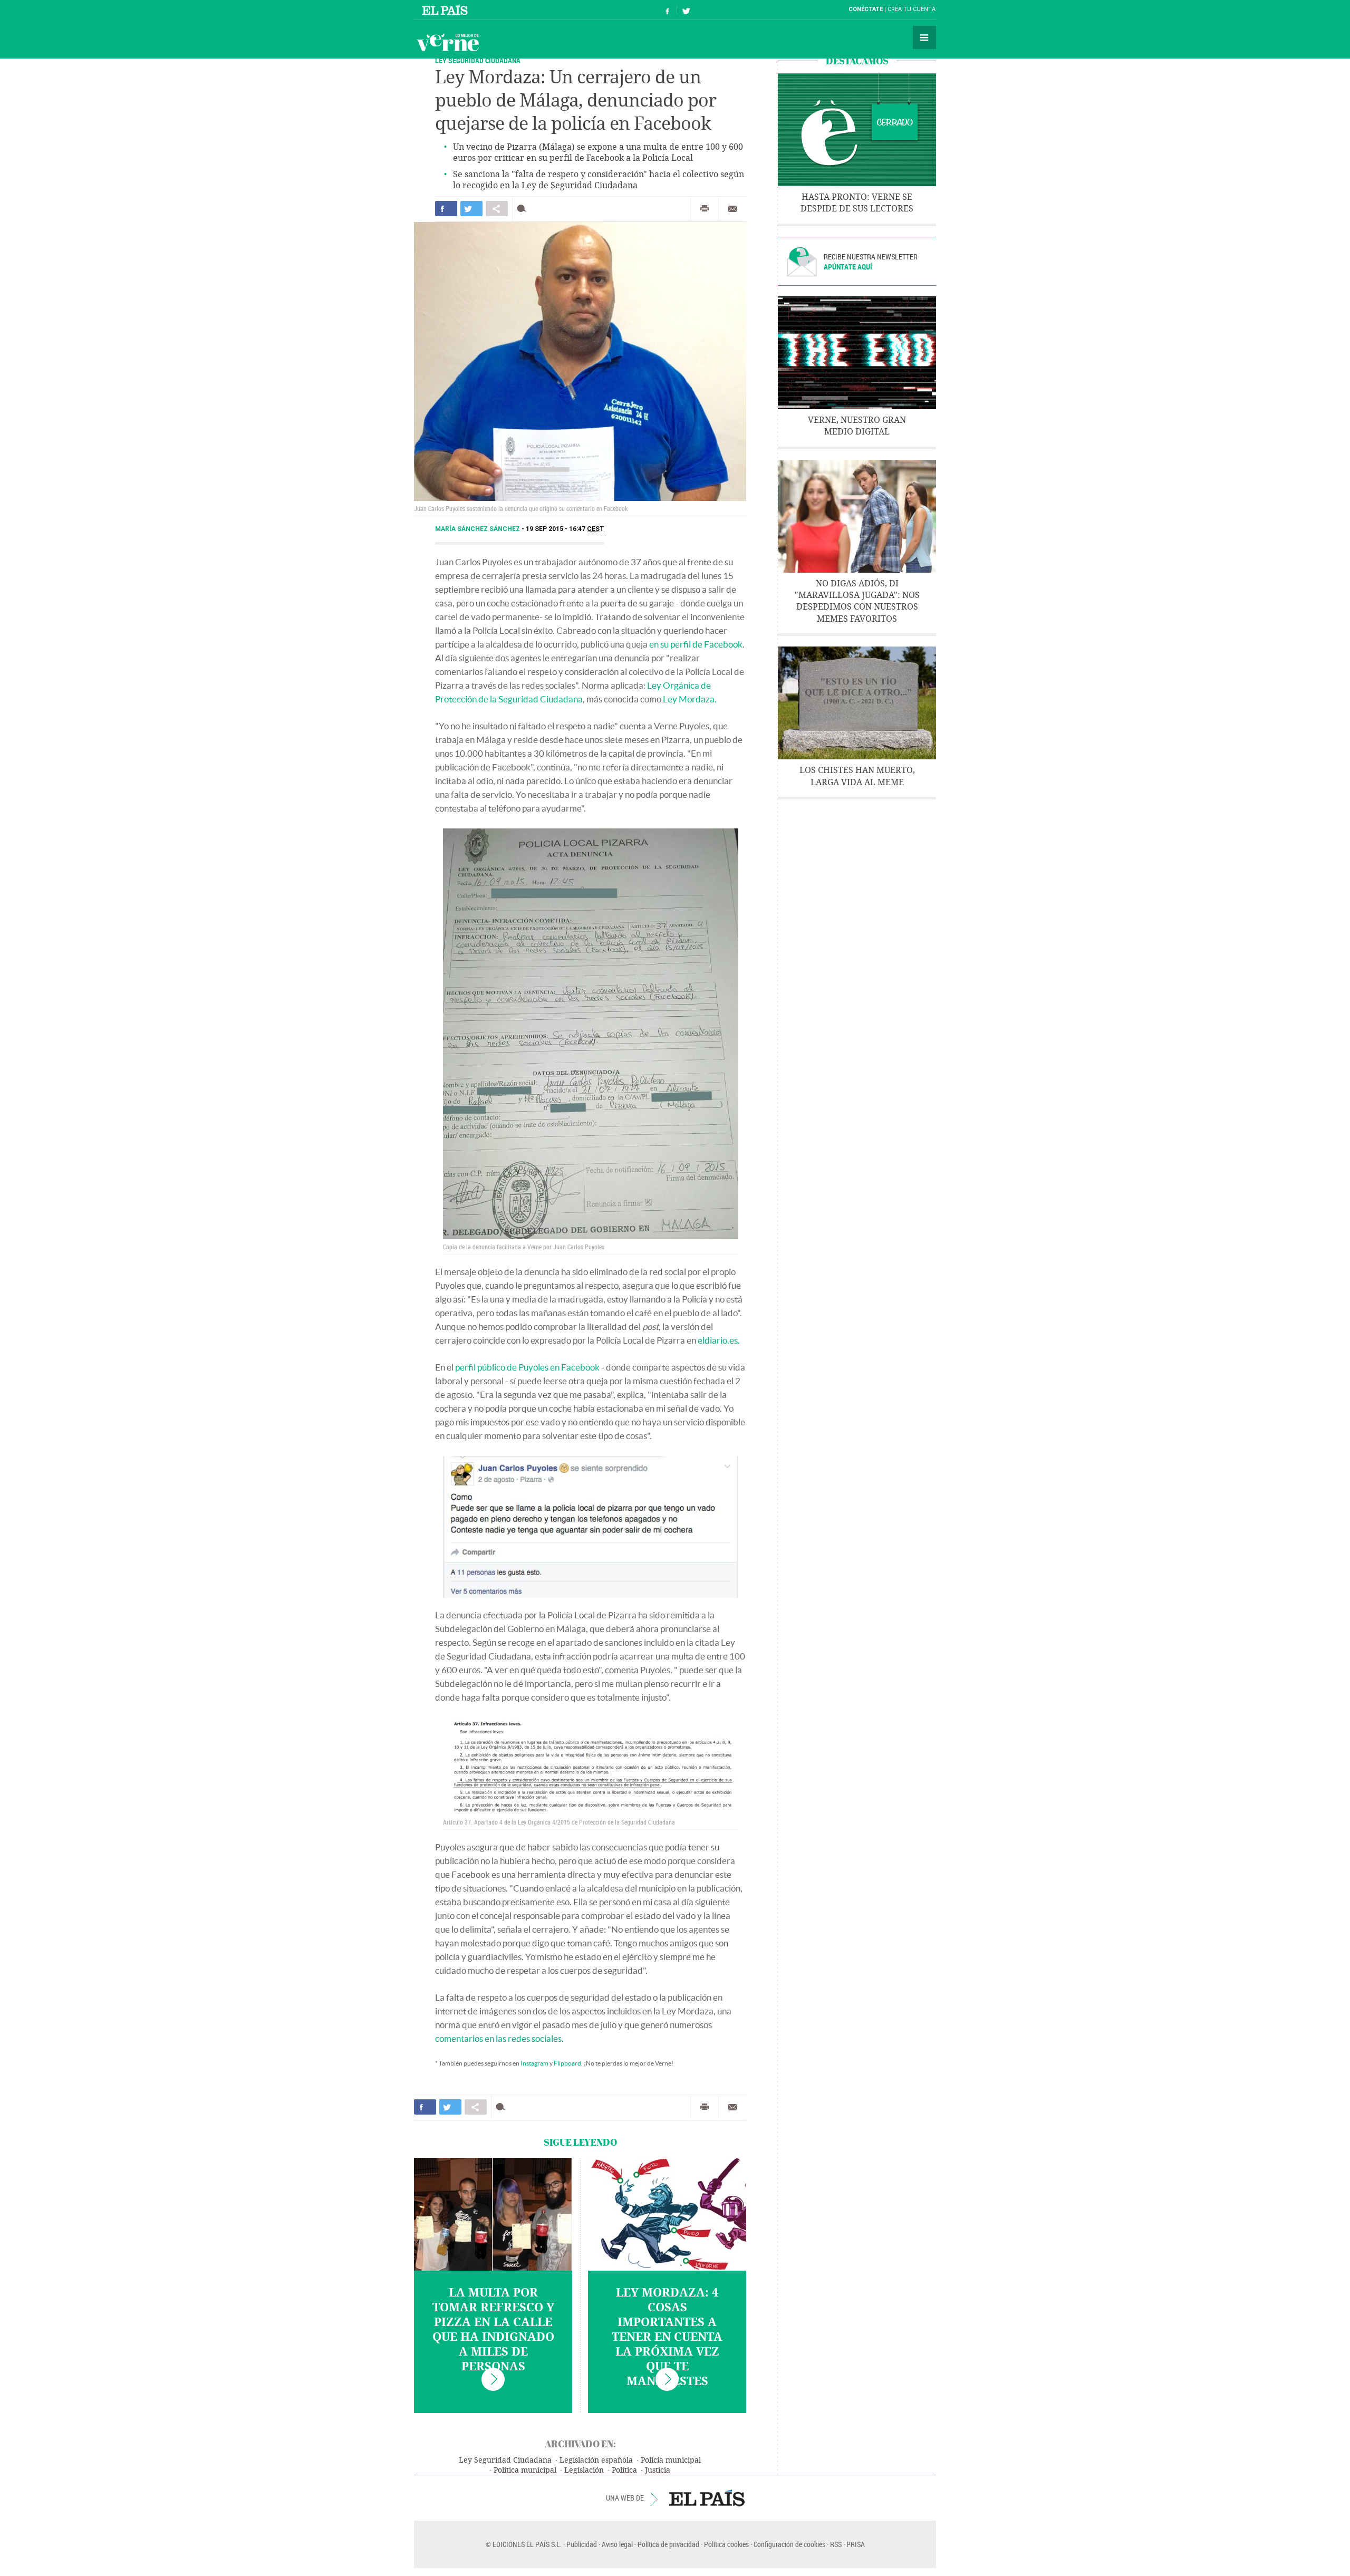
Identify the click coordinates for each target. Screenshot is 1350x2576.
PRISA (856, 2544)
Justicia (658, 2470)
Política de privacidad (668, 2544)
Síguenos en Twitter (686, 10)
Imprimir (705, 209)
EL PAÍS (707, 2498)
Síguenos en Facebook (668, 10)
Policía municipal (671, 2460)
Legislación (584, 2470)
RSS (836, 2544)
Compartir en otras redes (497, 209)
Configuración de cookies (789, 2544)
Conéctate (866, 9)
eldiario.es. (719, 1340)
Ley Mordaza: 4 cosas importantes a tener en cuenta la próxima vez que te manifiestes (667, 2337)
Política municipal (525, 2470)
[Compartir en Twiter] (471, 209)
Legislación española (596, 2460)
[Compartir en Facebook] (446, 209)
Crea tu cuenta (912, 9)
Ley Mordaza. (690, 699)
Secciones (924, 37)
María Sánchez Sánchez (478, 529)
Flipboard (567, 2063)
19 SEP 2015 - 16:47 (565, 529)
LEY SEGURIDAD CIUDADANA (478, 60)
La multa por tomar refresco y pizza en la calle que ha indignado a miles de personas (493, 2330)
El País (446, 9)
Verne (448, 42)
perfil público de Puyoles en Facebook (527, 1367)
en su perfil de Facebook (696, 644)
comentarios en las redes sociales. (499, 2038)
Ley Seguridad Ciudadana (505, 2460)
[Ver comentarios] (524, 209)
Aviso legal (617, 2544)
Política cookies (726, 2544)
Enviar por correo (732, 209)
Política (624, 2470)
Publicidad (582, 2544)
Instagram (534, 2063)
